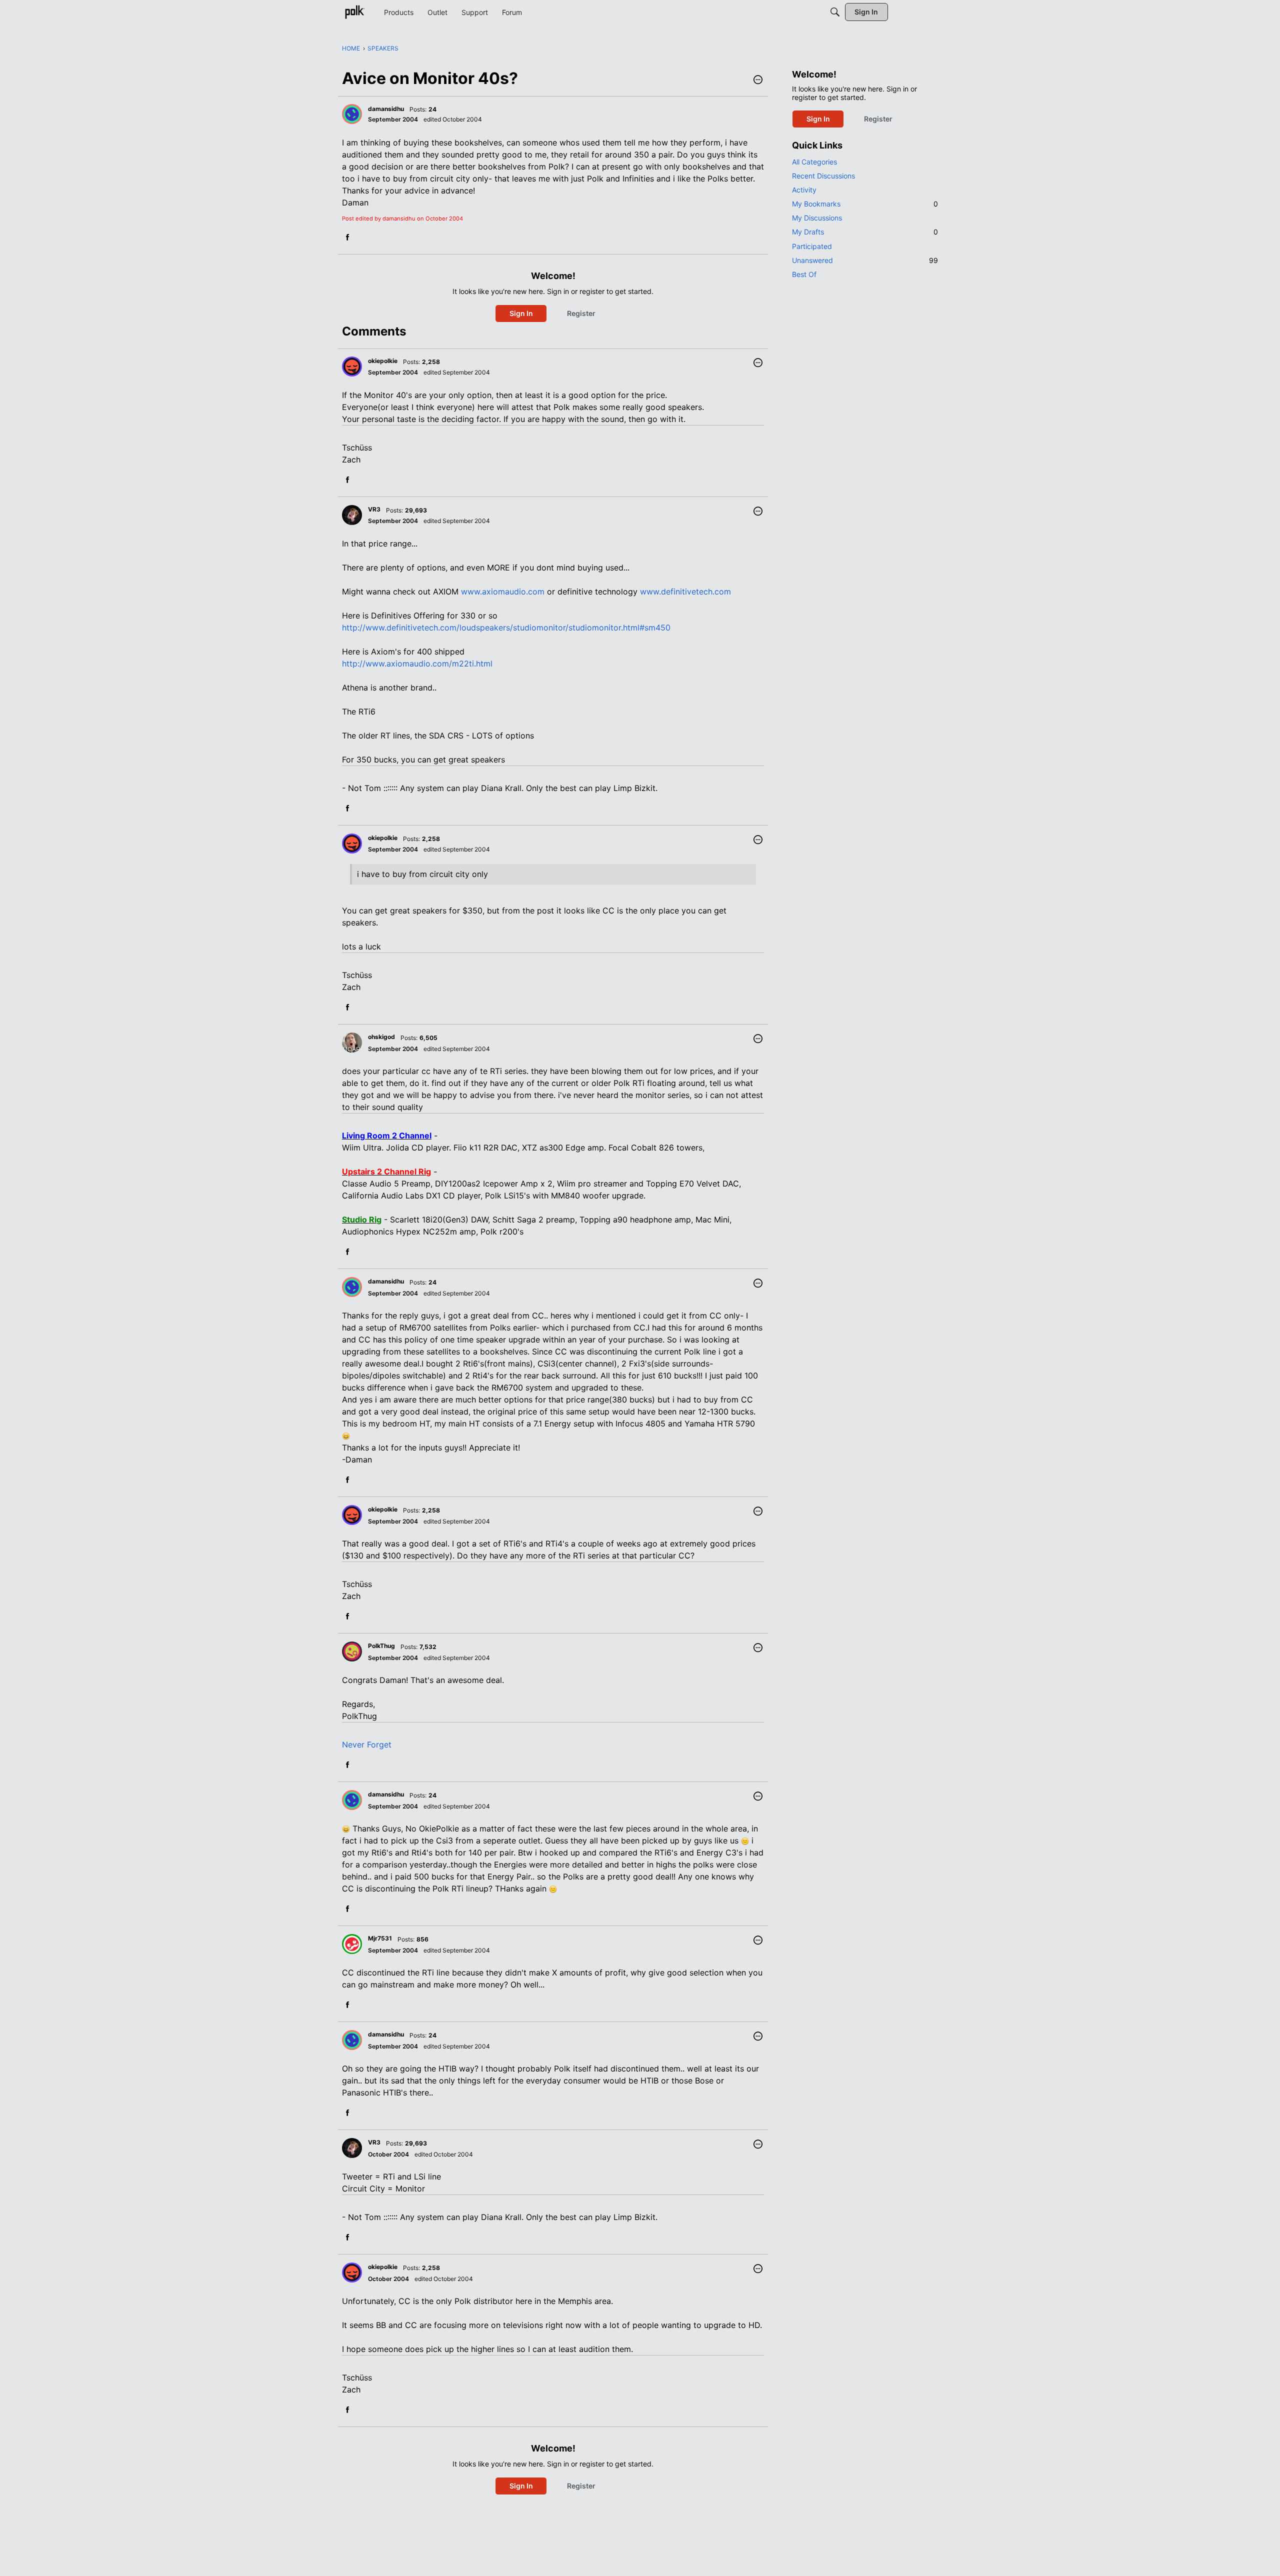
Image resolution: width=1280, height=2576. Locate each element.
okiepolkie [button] (383, 361)
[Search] (835, 12)
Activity (804, 190)
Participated (812, 246)
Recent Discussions (823, 176)
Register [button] (581, 313)
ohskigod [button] (381, 1037)
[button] (758, 80)
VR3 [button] (374, 509)
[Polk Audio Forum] (354, 12)
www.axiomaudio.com (503, 591)
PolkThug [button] (381, 1646)
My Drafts (865, 232)
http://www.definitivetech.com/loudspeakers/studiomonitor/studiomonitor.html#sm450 (506, 627)
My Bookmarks (865, 204)
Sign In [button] (521, 313)
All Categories (814, 162)
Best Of (804, 274)
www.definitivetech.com (685, 591)
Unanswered (865, 260)
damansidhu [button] (386, 109)
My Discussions (817, 218)
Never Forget (367, 1744)
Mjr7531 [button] (380, 1938)
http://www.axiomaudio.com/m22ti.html (417, 663)
